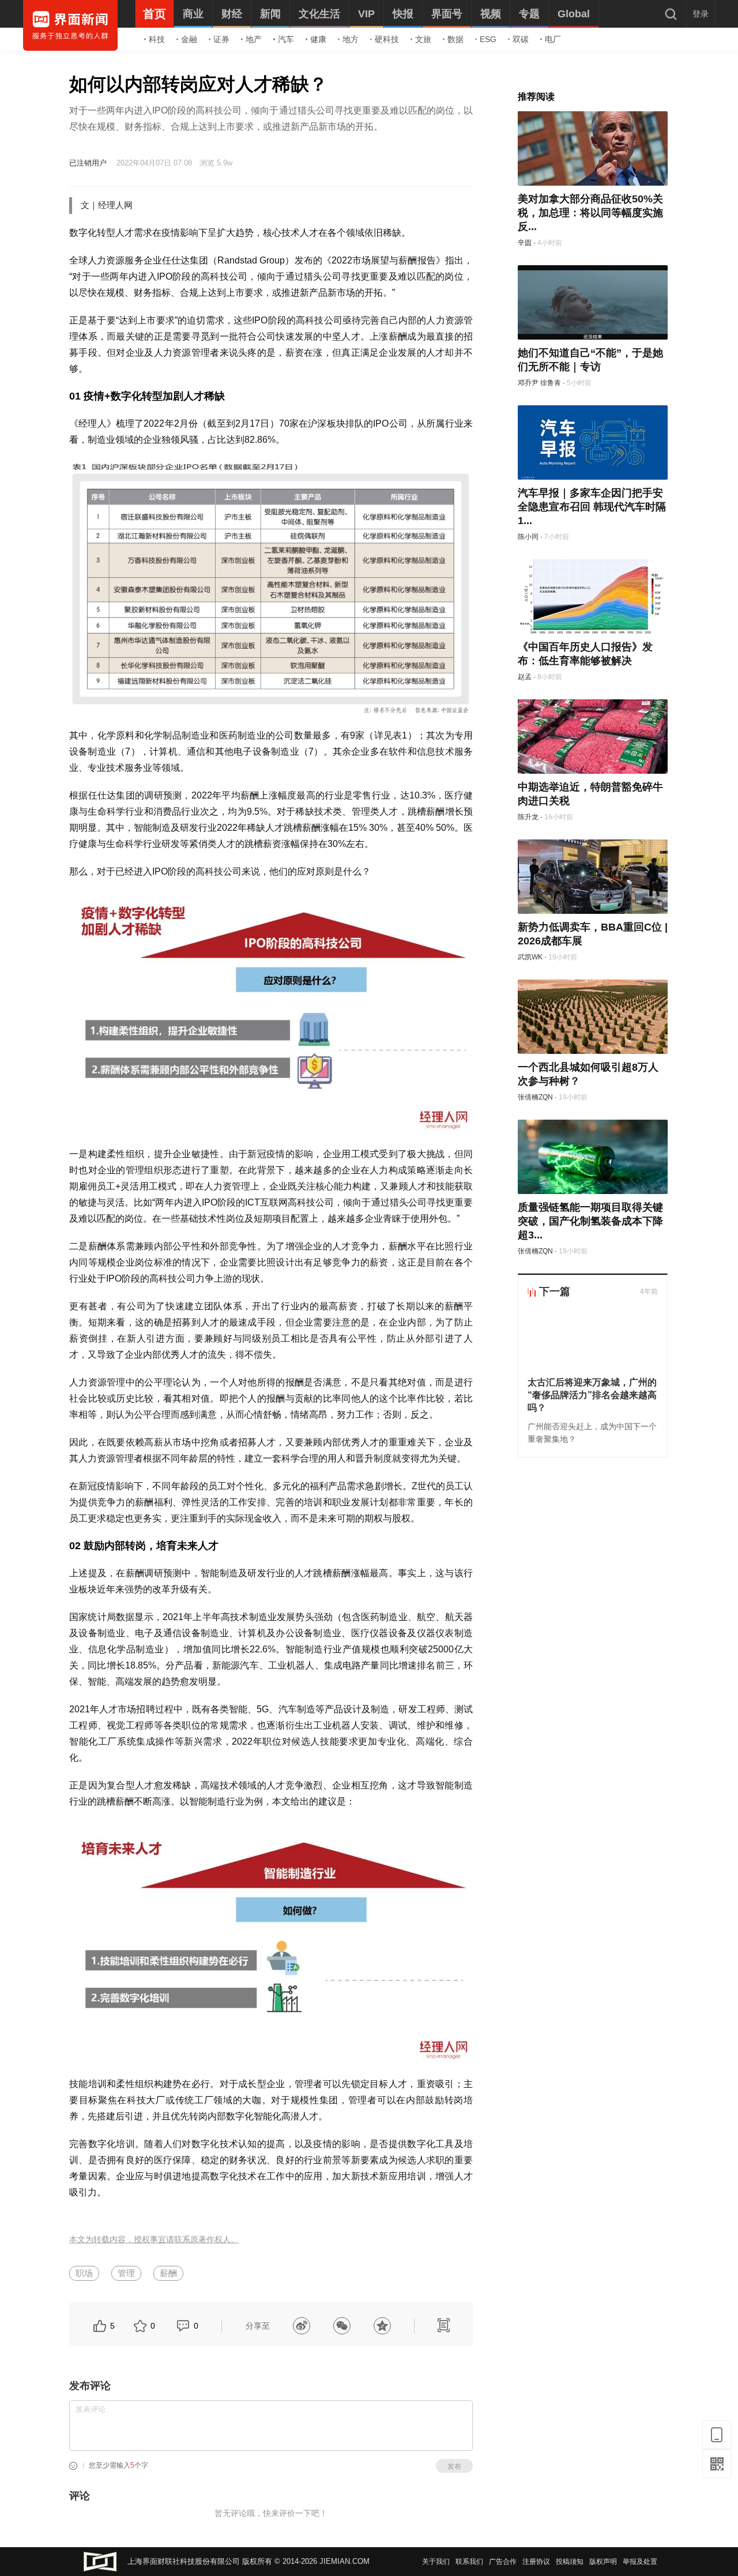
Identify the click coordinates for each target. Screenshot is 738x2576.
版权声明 (603, 2562)
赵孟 (525, 677)
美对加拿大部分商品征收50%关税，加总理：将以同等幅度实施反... (590, 213)
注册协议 (536, 2562)
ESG (488, 39)
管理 (126, 2273)
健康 (318, 39)
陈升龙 (528, 817)
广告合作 (503, 2562)
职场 (84, 2273)
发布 (454, 2466)
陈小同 (528, 537)
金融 (189, 39)
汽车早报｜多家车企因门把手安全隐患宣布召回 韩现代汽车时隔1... (592, 507)
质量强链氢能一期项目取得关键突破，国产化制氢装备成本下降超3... (590, 1221)
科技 (157, 39)
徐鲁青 (551, 383)
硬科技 (387, 39)
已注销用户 (88, 163)
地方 (351, 39)
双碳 (521, 39)
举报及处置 (640, 2562)
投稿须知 (570, 2562)
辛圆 (525, 243)
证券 (221, 39)
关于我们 (436, 2562)
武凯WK (530, 957)
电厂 (553, 39)
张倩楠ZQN (535, 1097)
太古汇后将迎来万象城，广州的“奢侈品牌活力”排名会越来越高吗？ (592, 1395)
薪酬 (168, 2273)
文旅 (423, 39)
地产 (254, 39)
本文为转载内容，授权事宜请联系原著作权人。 (154, 2240)
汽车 (286, 39)
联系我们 (469, 2562)
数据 (455, 39)
